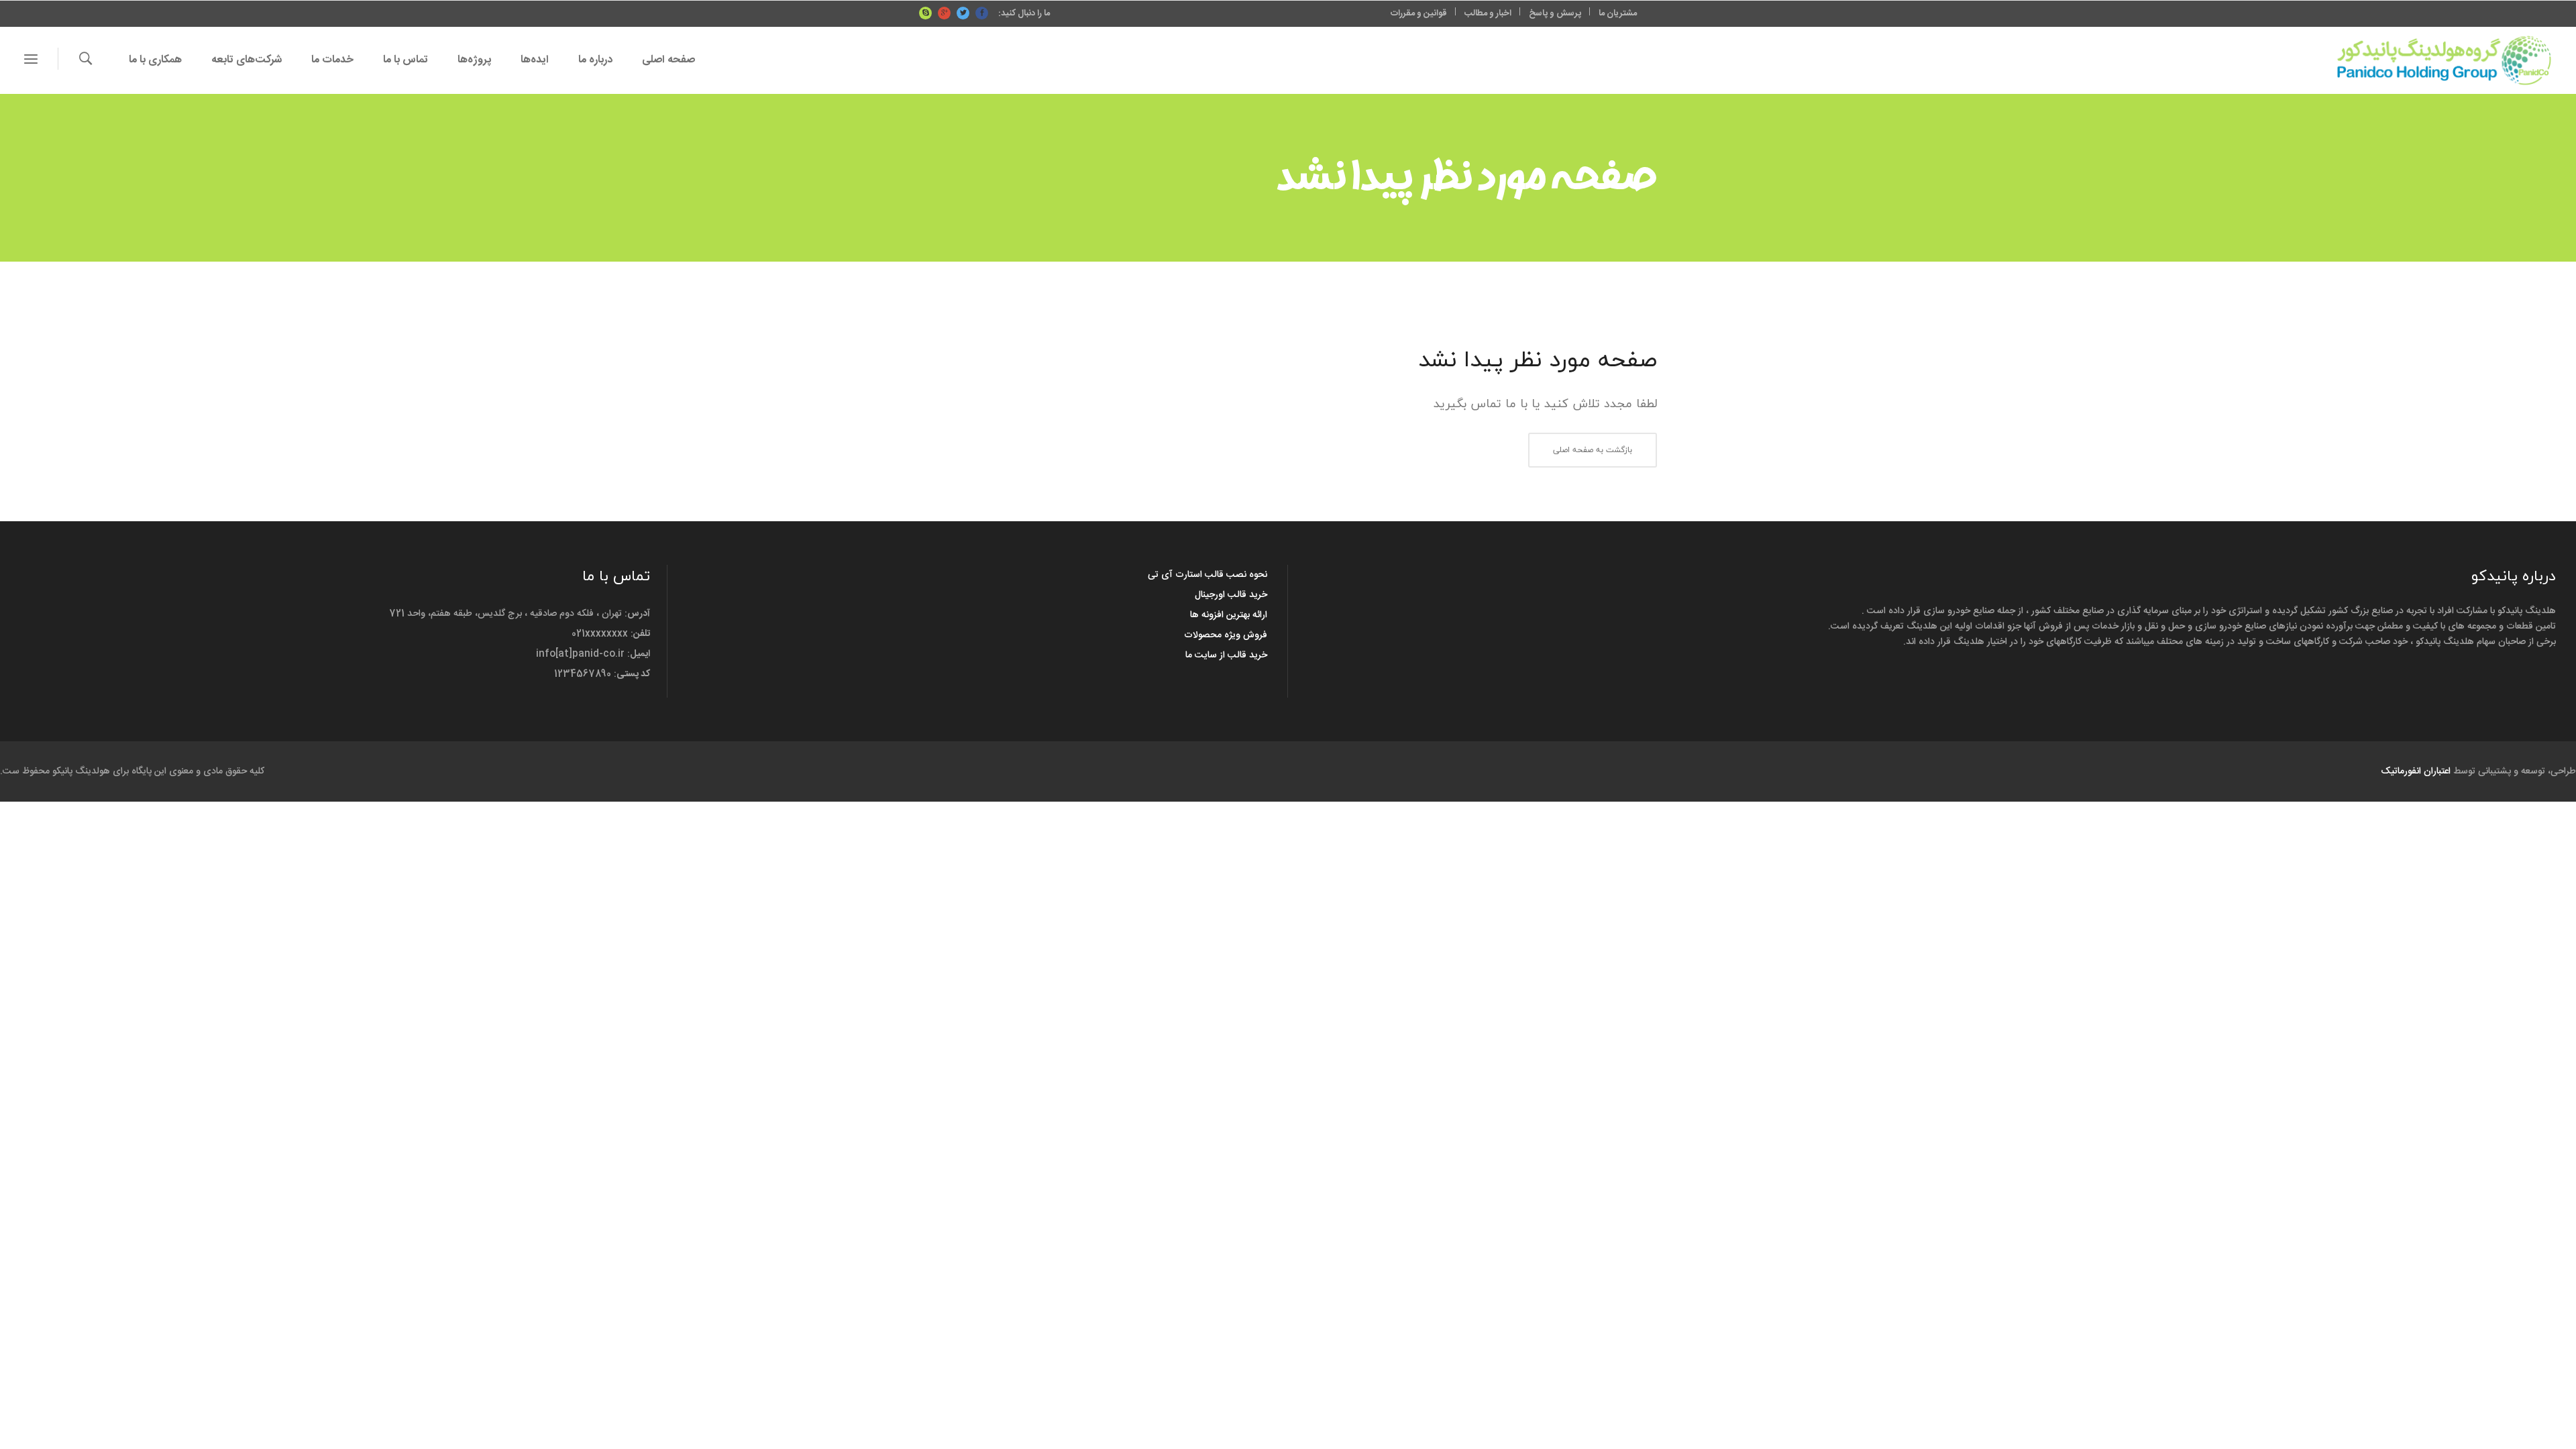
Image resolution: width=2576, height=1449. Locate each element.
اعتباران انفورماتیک (2416, 771)
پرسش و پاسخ (1555, 13)
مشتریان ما (1618, 13)
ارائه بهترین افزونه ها (1229, 615)
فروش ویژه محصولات (1226, 635)
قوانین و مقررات (1419, 13)
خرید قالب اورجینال (1231, 595)
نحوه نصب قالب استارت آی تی (1207, 575)
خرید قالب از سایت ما (1226, 655)
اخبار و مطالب (1488, 13)
